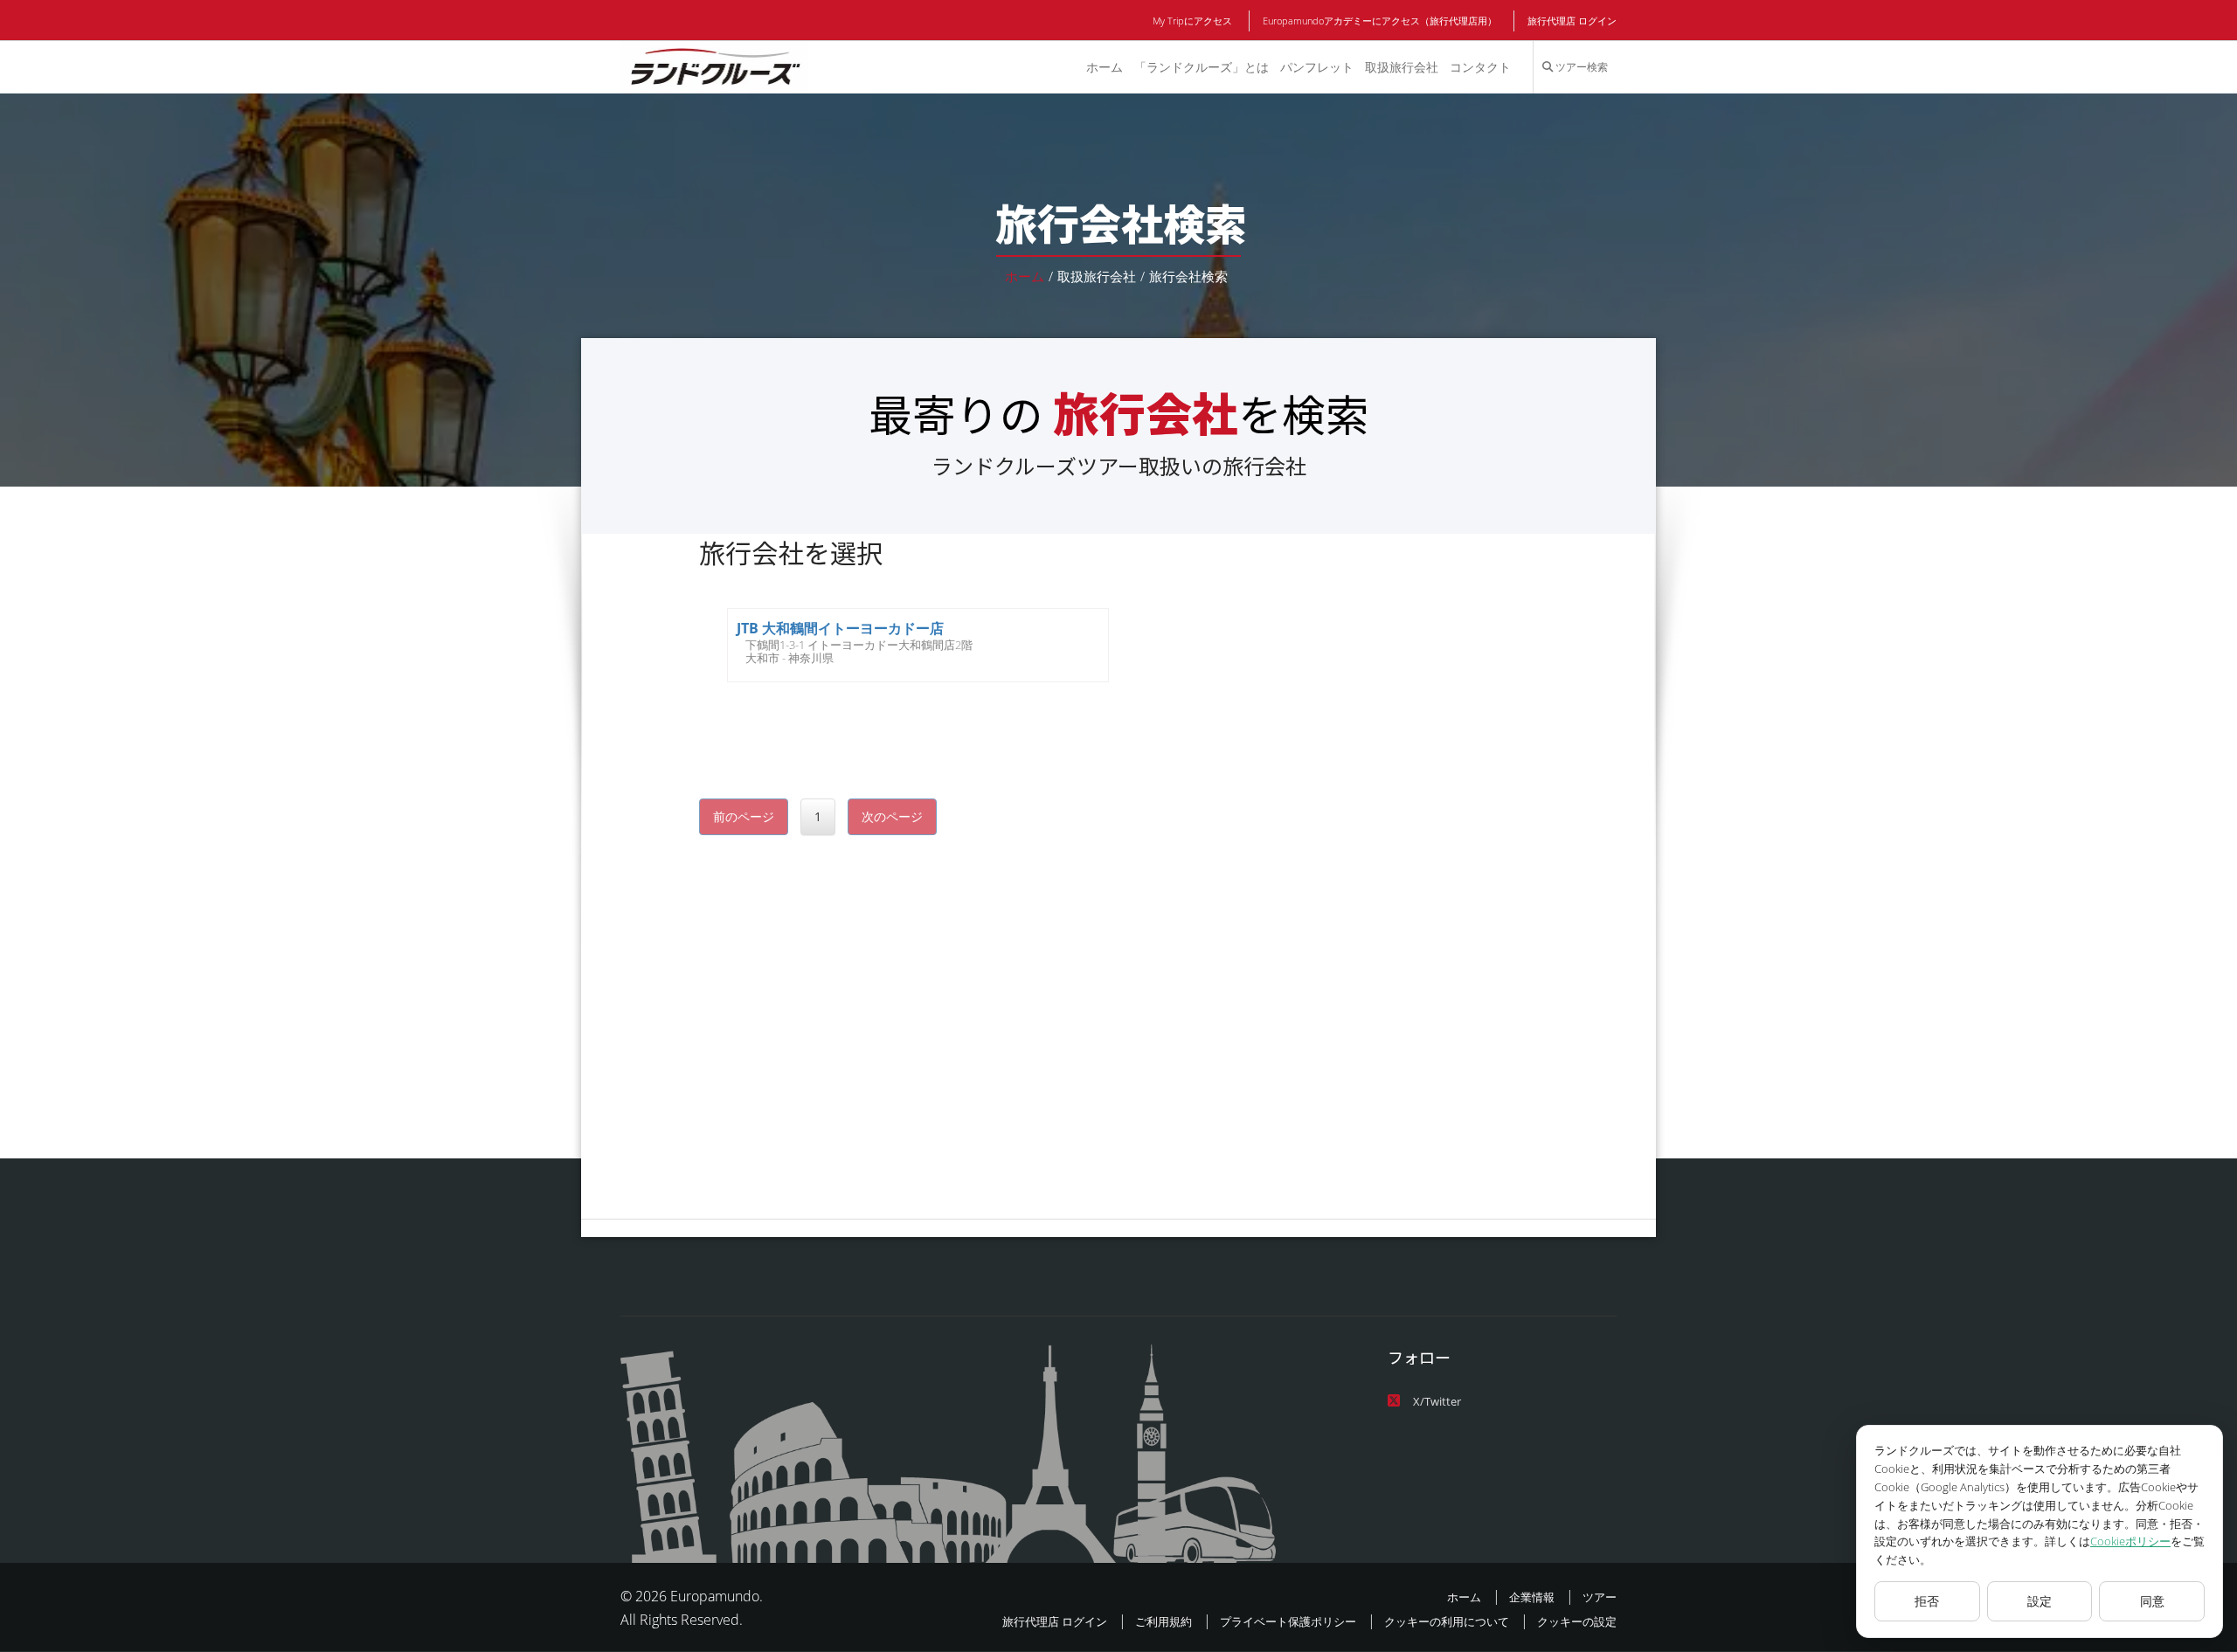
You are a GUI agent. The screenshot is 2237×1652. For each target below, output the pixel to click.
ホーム (1105, 67)
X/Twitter (1437, 1401)
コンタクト (1480, 67)
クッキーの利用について (1447, 1621)
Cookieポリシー (2130, 1541)
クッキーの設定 (1577, 1621)
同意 (2152, 1601)
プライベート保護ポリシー (1288, 1621)
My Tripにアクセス (1192, 21)
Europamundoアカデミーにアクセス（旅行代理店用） (1380, 21)
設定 (2040, 1601)
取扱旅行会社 (1402, 67)
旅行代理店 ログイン (1572, 21)
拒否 (1927, 1601)
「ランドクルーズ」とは (1202, 67)
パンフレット (1317, 67)
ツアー (1600, 1597)
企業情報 (1532, 1597)
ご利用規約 (1164, 1621)
